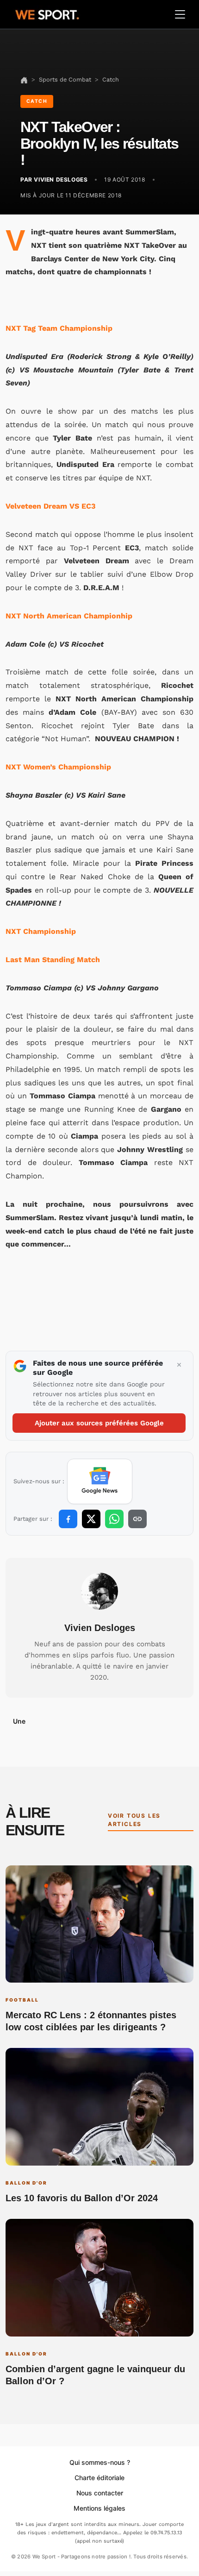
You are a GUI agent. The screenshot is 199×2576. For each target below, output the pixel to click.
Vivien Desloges (100, 1628)
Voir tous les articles (134, 1820)
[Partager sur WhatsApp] (114, 1519)
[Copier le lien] (137, 1519)
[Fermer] (179, 1365)
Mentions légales (99, 2508)
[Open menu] (180, 14)
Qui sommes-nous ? (100, 2462)
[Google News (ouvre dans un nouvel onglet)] (100, 1481)
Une (19, 1721)
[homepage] (47, 13)
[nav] (24, 79)
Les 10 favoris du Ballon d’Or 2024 (82, 2198)
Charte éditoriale (99, 2478)
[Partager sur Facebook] (68, 1519)
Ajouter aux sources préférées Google (99, 1423)
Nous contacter (100, 2493)
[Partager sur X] (91, 1519)
